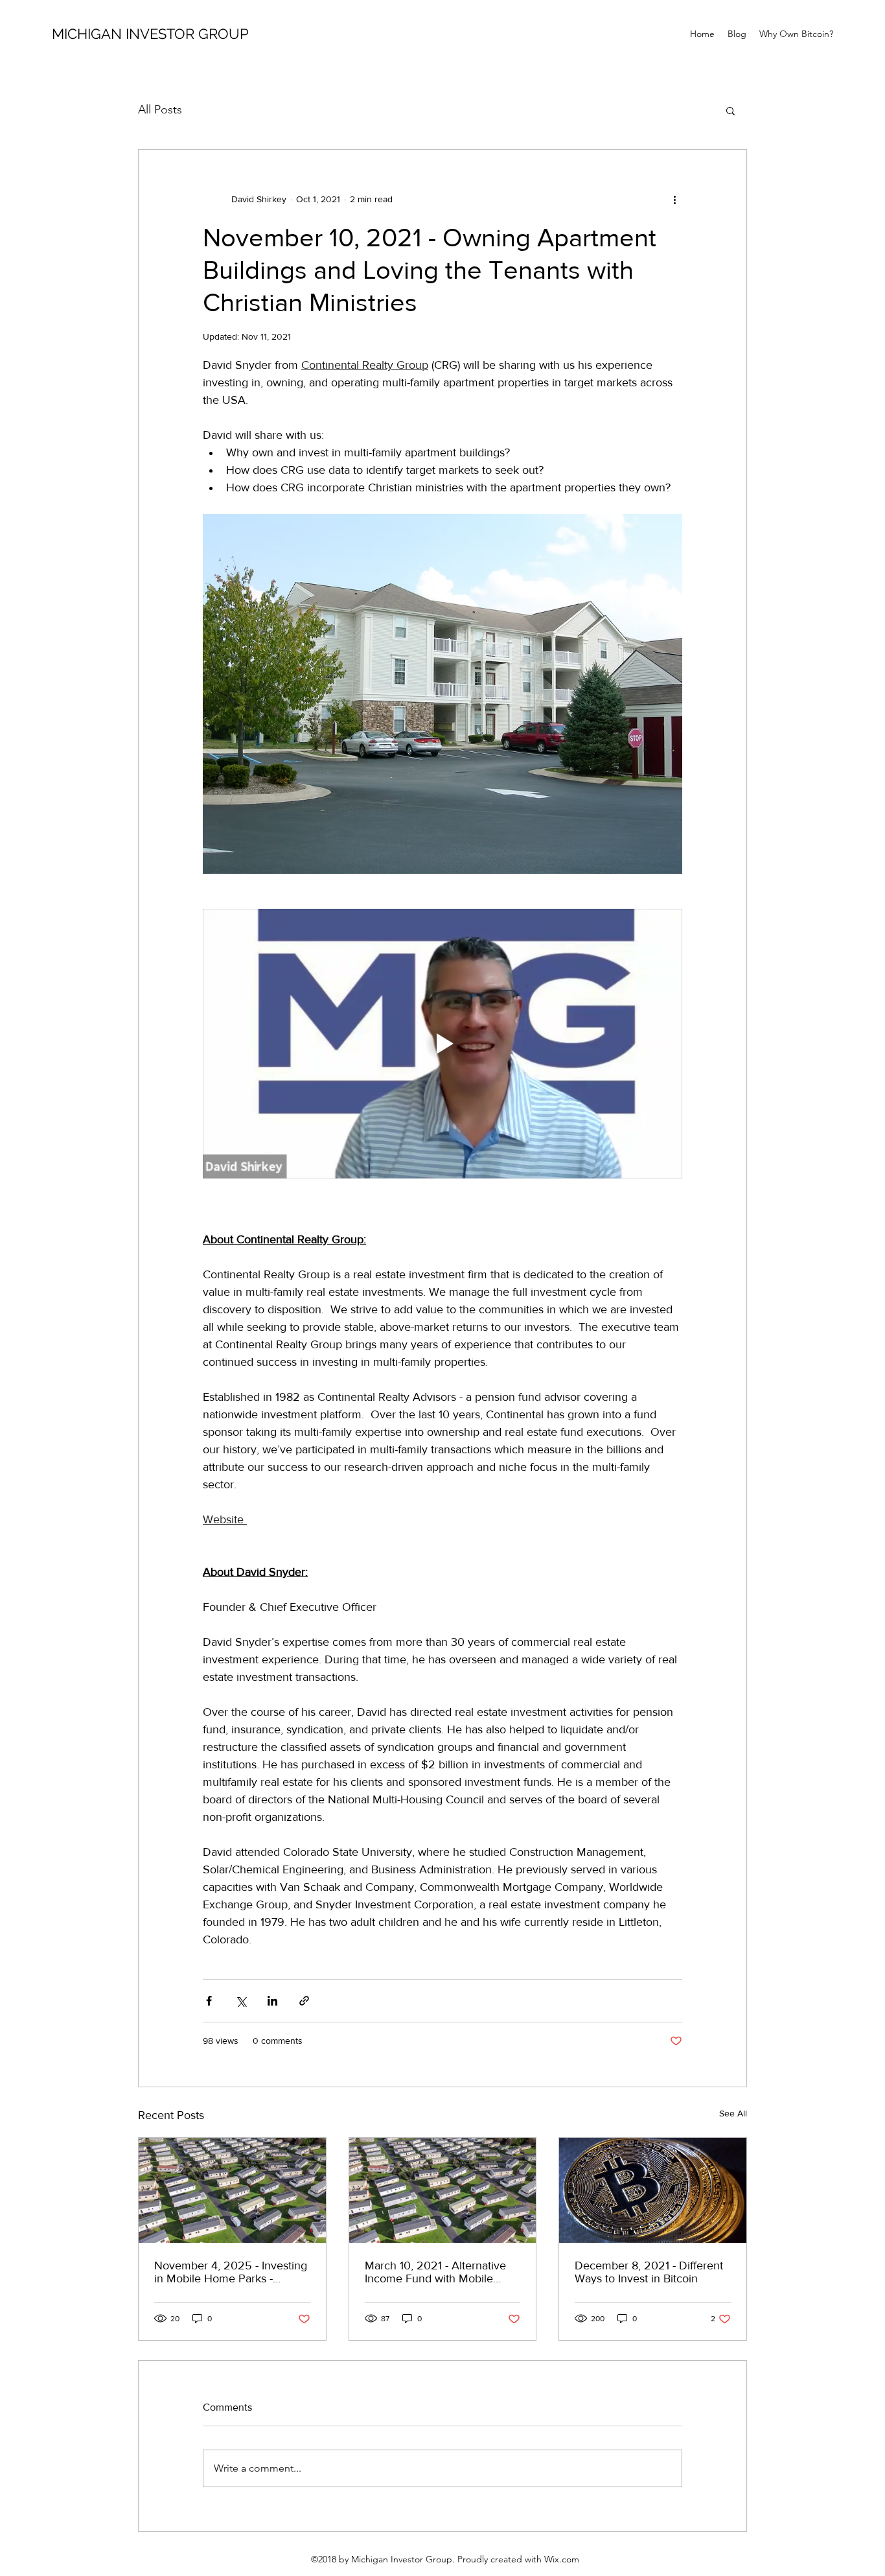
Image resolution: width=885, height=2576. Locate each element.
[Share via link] (304, 2001)
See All (733, 2113)
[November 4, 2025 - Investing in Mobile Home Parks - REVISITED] (232, 2190)
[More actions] (674, 199)
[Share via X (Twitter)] (241, 2001)
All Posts (160, 110)
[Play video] (442, 1044)
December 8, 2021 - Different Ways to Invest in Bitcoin (649, 2272)
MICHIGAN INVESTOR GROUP (150, 34)
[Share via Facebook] (209, 2001)
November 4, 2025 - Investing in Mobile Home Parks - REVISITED (231, 2272)
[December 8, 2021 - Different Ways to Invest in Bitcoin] (653, 2190)
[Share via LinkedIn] (272, 2001)
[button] (730, 110)
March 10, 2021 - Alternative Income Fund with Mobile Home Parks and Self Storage (440, 2272)
